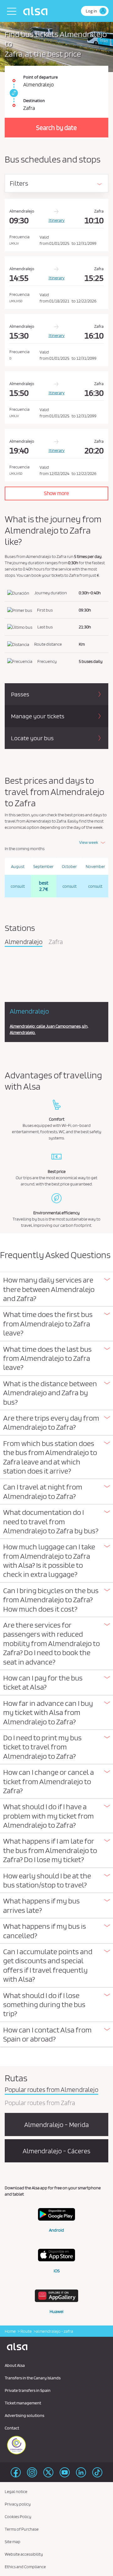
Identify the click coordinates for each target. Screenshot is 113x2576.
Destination (34, 101)
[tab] (56, 1289)
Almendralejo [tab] (24, 942)
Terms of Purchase (22, 2529)
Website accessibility (24, 2554)
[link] (13, 93)
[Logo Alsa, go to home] (37, 11)
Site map (13, 2542)
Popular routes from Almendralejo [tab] (51, 2090)
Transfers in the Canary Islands (33, 2378)
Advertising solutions (24, 2415)
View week (89, 842)
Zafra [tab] (56, 942)
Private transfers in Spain (28, 2390)
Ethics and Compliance (25, 2567)
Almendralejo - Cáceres (56, 2151)
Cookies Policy (18, 2517)
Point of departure (40, 77)
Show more (56, 493)
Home (10, 2331)
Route (26, 2331)
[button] (56, 1289)
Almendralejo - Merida (56, 2124)
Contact (12, 2428)
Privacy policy (18, 2504)
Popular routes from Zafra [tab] (40, 2103)
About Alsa (15, 2365)
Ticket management (23, 2403)
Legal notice (16, 2491)
